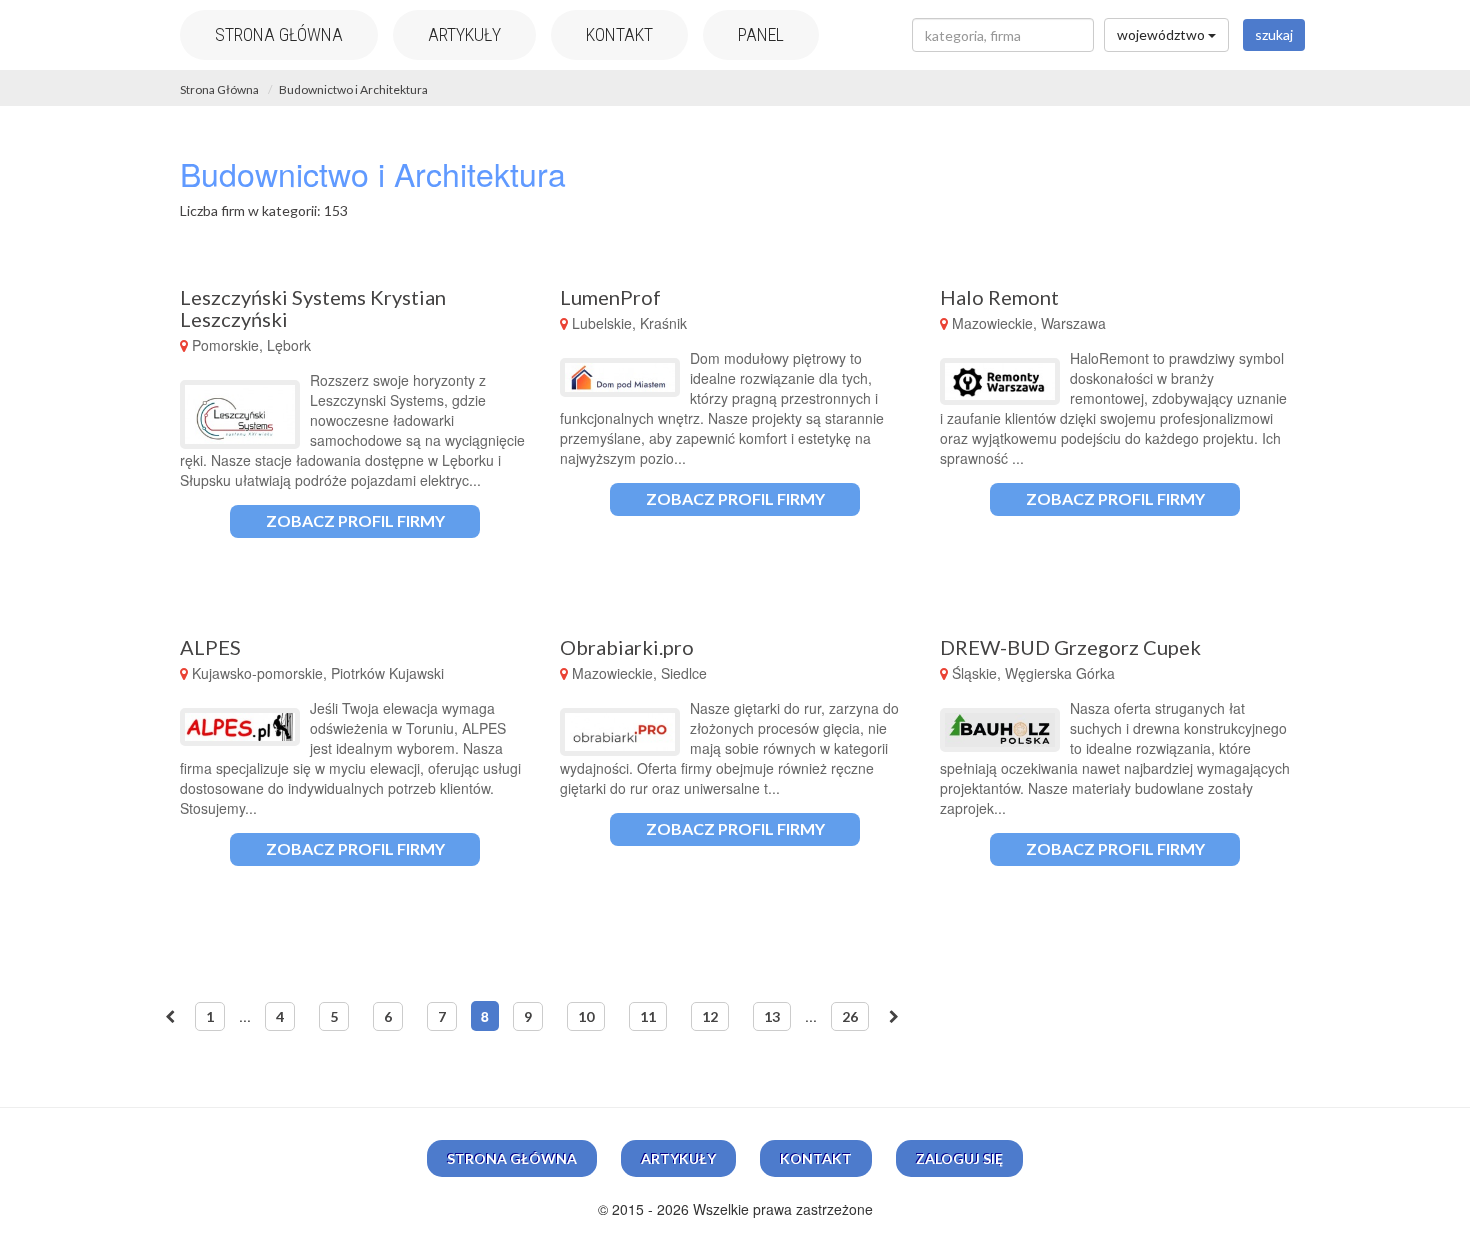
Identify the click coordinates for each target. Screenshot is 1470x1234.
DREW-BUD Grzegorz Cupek (1070, 647)
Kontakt (619, 34)
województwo (1162, 34)
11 (648, 1016)
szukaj (1274, 34)
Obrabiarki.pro (627, 647)
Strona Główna (219, 89)
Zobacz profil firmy (355, 520)
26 (850, 1016)
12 (710, 1016)
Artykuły (464, 34)
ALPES (210, 647)
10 (586, 1016)
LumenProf (610, 297)
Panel (761, 34)
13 (772, 1016)
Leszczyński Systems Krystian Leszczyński (313, 308)
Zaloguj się (959, 1158)
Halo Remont (999, 297)
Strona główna (279, 34)
